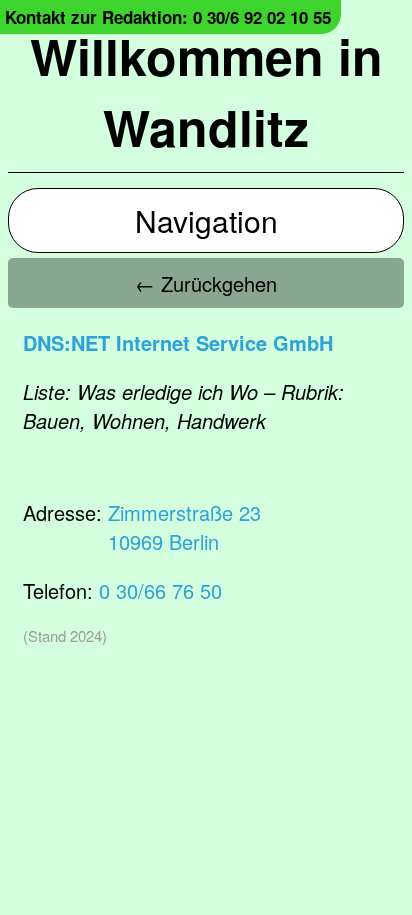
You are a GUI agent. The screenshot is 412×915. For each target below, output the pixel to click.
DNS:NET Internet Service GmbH (178, 342)
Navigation (206, 220)
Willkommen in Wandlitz (206, 91)
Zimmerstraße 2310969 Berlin (184, 527)
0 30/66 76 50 (160, 590)
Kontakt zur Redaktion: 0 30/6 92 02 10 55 (168, 17)
